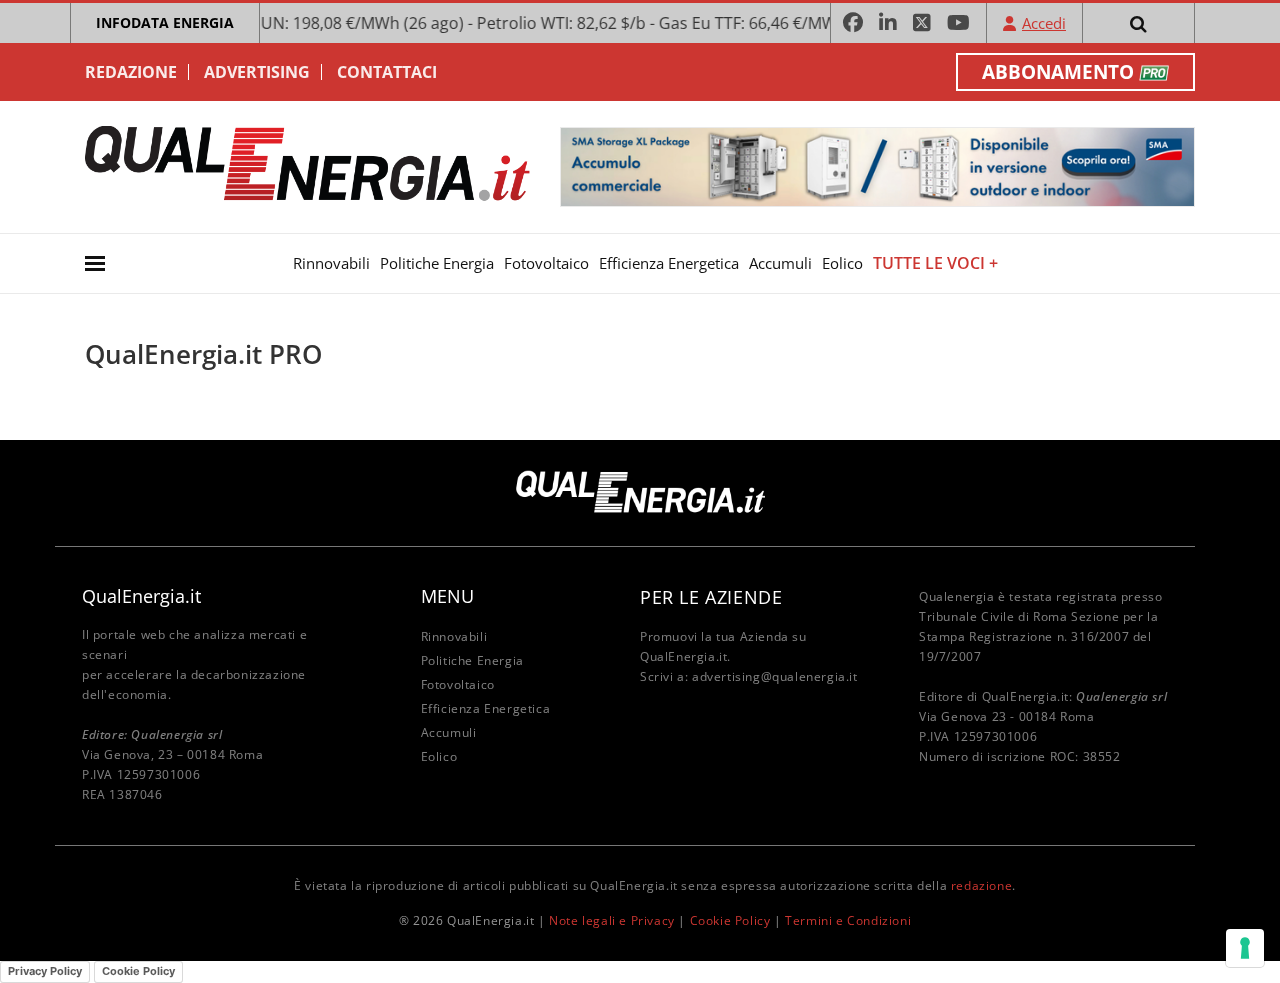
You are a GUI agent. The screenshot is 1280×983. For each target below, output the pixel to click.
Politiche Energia (437, 263)
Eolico (842, 263)
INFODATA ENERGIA (165, 22)
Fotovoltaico (546, 263)
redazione (981, 885)
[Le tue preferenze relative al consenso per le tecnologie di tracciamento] (1245, 948)
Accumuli (780, 263)
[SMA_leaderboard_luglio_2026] (877, 165)
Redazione (131, 72)
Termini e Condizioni (848, 920)
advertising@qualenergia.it (775, 676)
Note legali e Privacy (612, 920)
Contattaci (387, 72)
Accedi (1044, 23)
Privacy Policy (45, 971)
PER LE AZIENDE (711, 597)
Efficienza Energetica (669, 263)
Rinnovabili (331, 263)
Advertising (257, 72)
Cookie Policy (730, 920)
